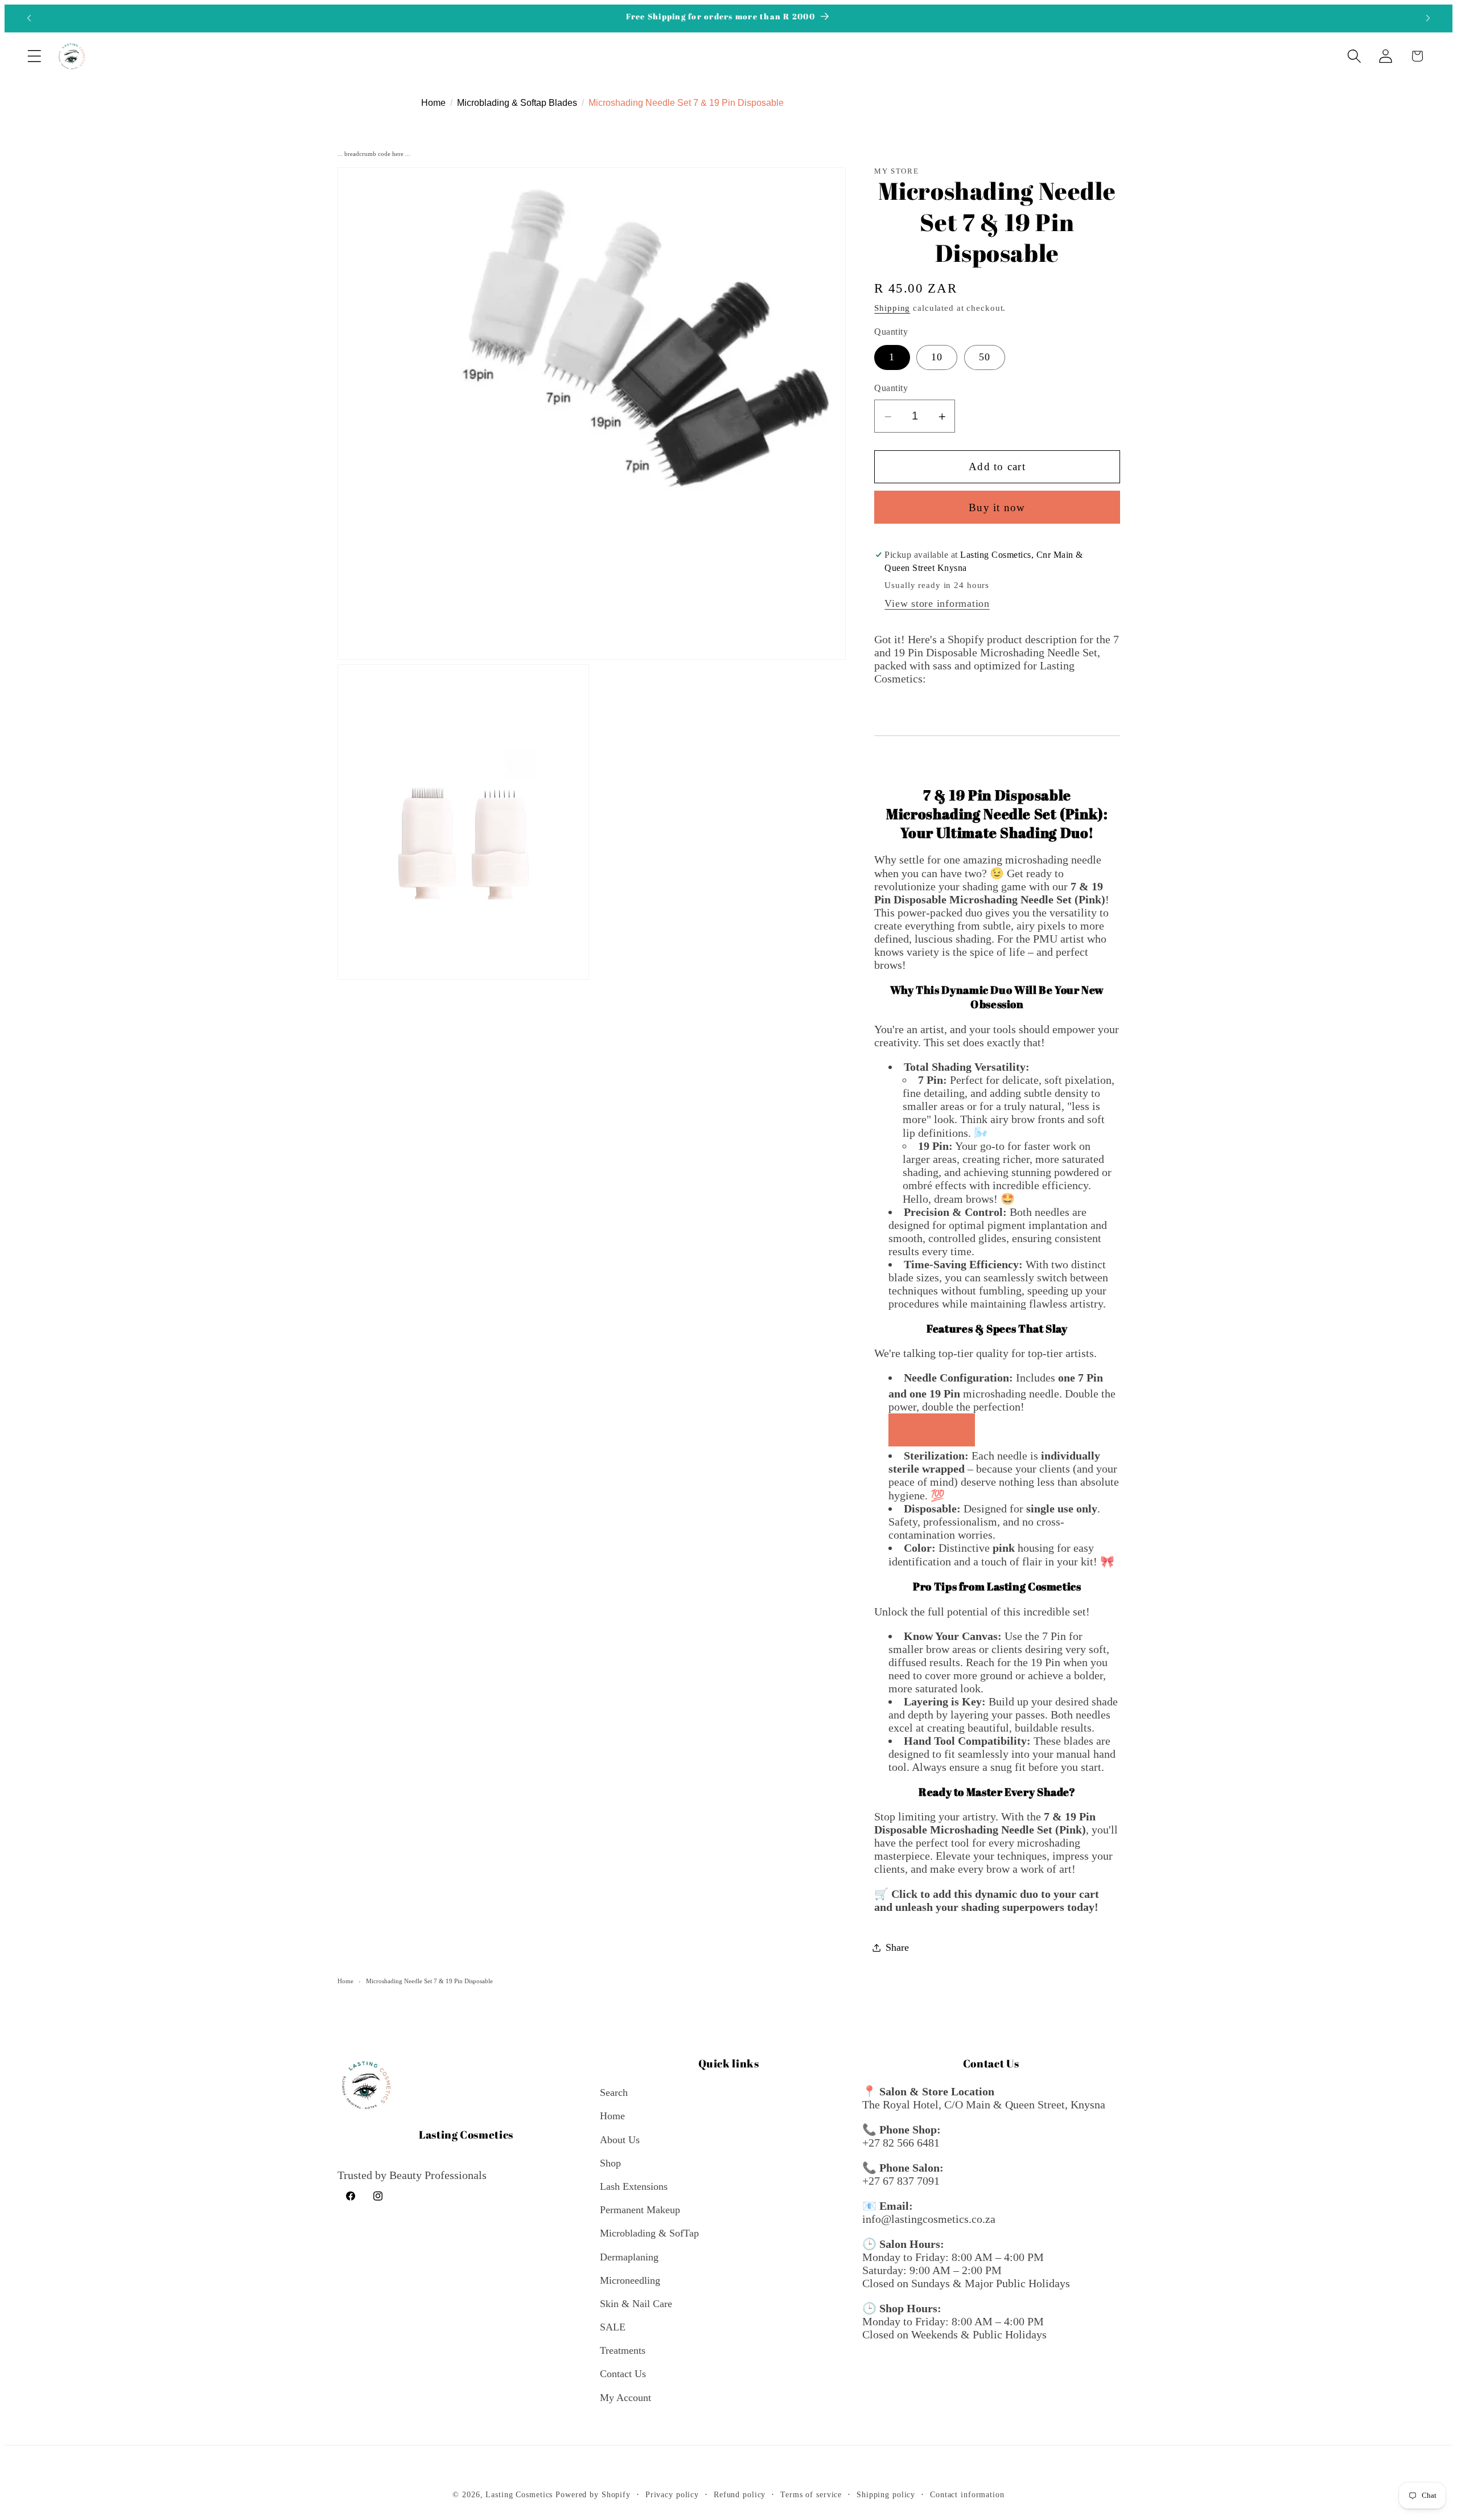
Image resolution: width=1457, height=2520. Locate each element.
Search (614, 2093)
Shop (610, 2163)
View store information (937, 604)
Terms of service (811, 2495)
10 (937, 357)
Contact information (967, 2495)
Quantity (891, 389)
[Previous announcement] (29, 18)
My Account (625, 2398)
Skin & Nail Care (636, 2304)
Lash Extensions (634, 2186)
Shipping (892, 308)
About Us (620, 2140)
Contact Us (623, 2374)
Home (345, 1981)
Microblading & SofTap (649, 2234)
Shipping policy (886, 2495)
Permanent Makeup (640, 2210)
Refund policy (740, 2495)
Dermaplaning (629, 2257)
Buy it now (997, 507)
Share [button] (897, 1947)
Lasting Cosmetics (519, 2495)
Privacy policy (672, 2495)
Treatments (623, 2351)
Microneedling (630, 2280)
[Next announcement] (1428, 18)
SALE (613, 2327)
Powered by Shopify (593, 2495)
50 (985, 357)
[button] (34, 56)
